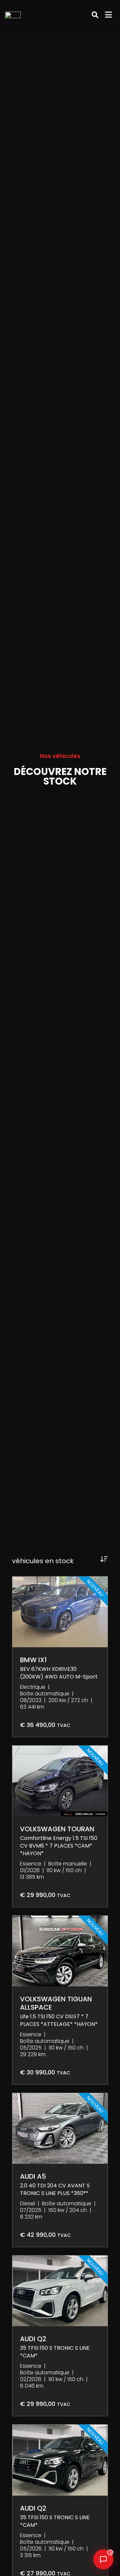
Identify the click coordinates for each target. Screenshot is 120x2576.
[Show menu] (108, 15)
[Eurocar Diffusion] (16, 15)
